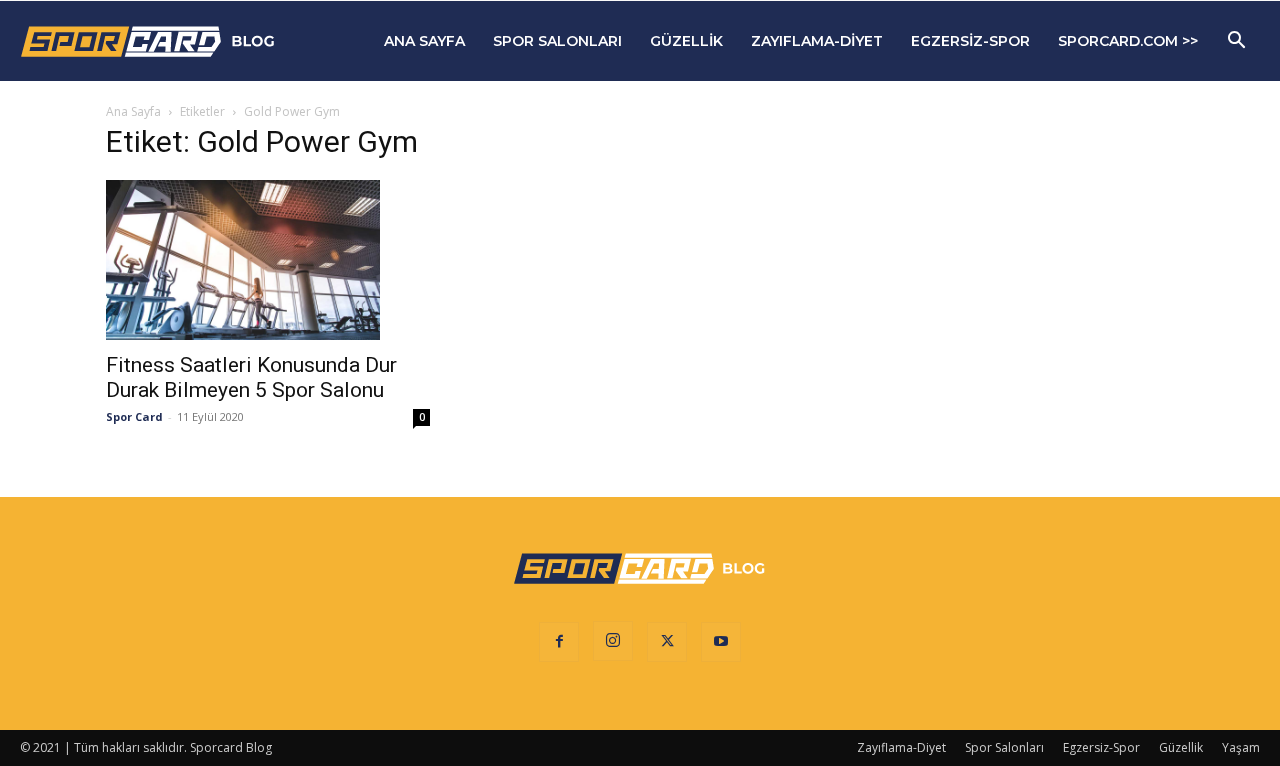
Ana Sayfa (424, 41)
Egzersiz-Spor (970, 41)
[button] (1236, 42)
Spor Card (134, 416)
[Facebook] (559, 642)
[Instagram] (613, 641)
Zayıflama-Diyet (817, 41)
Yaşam (1241, 747)
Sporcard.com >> (1128, 41)
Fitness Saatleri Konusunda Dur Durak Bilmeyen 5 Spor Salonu (251, 377)
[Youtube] (721, 642)
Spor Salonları (557, 41)
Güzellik (686, 41)
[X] (667, 642)
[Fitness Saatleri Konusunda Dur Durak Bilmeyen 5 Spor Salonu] (268, 260)
